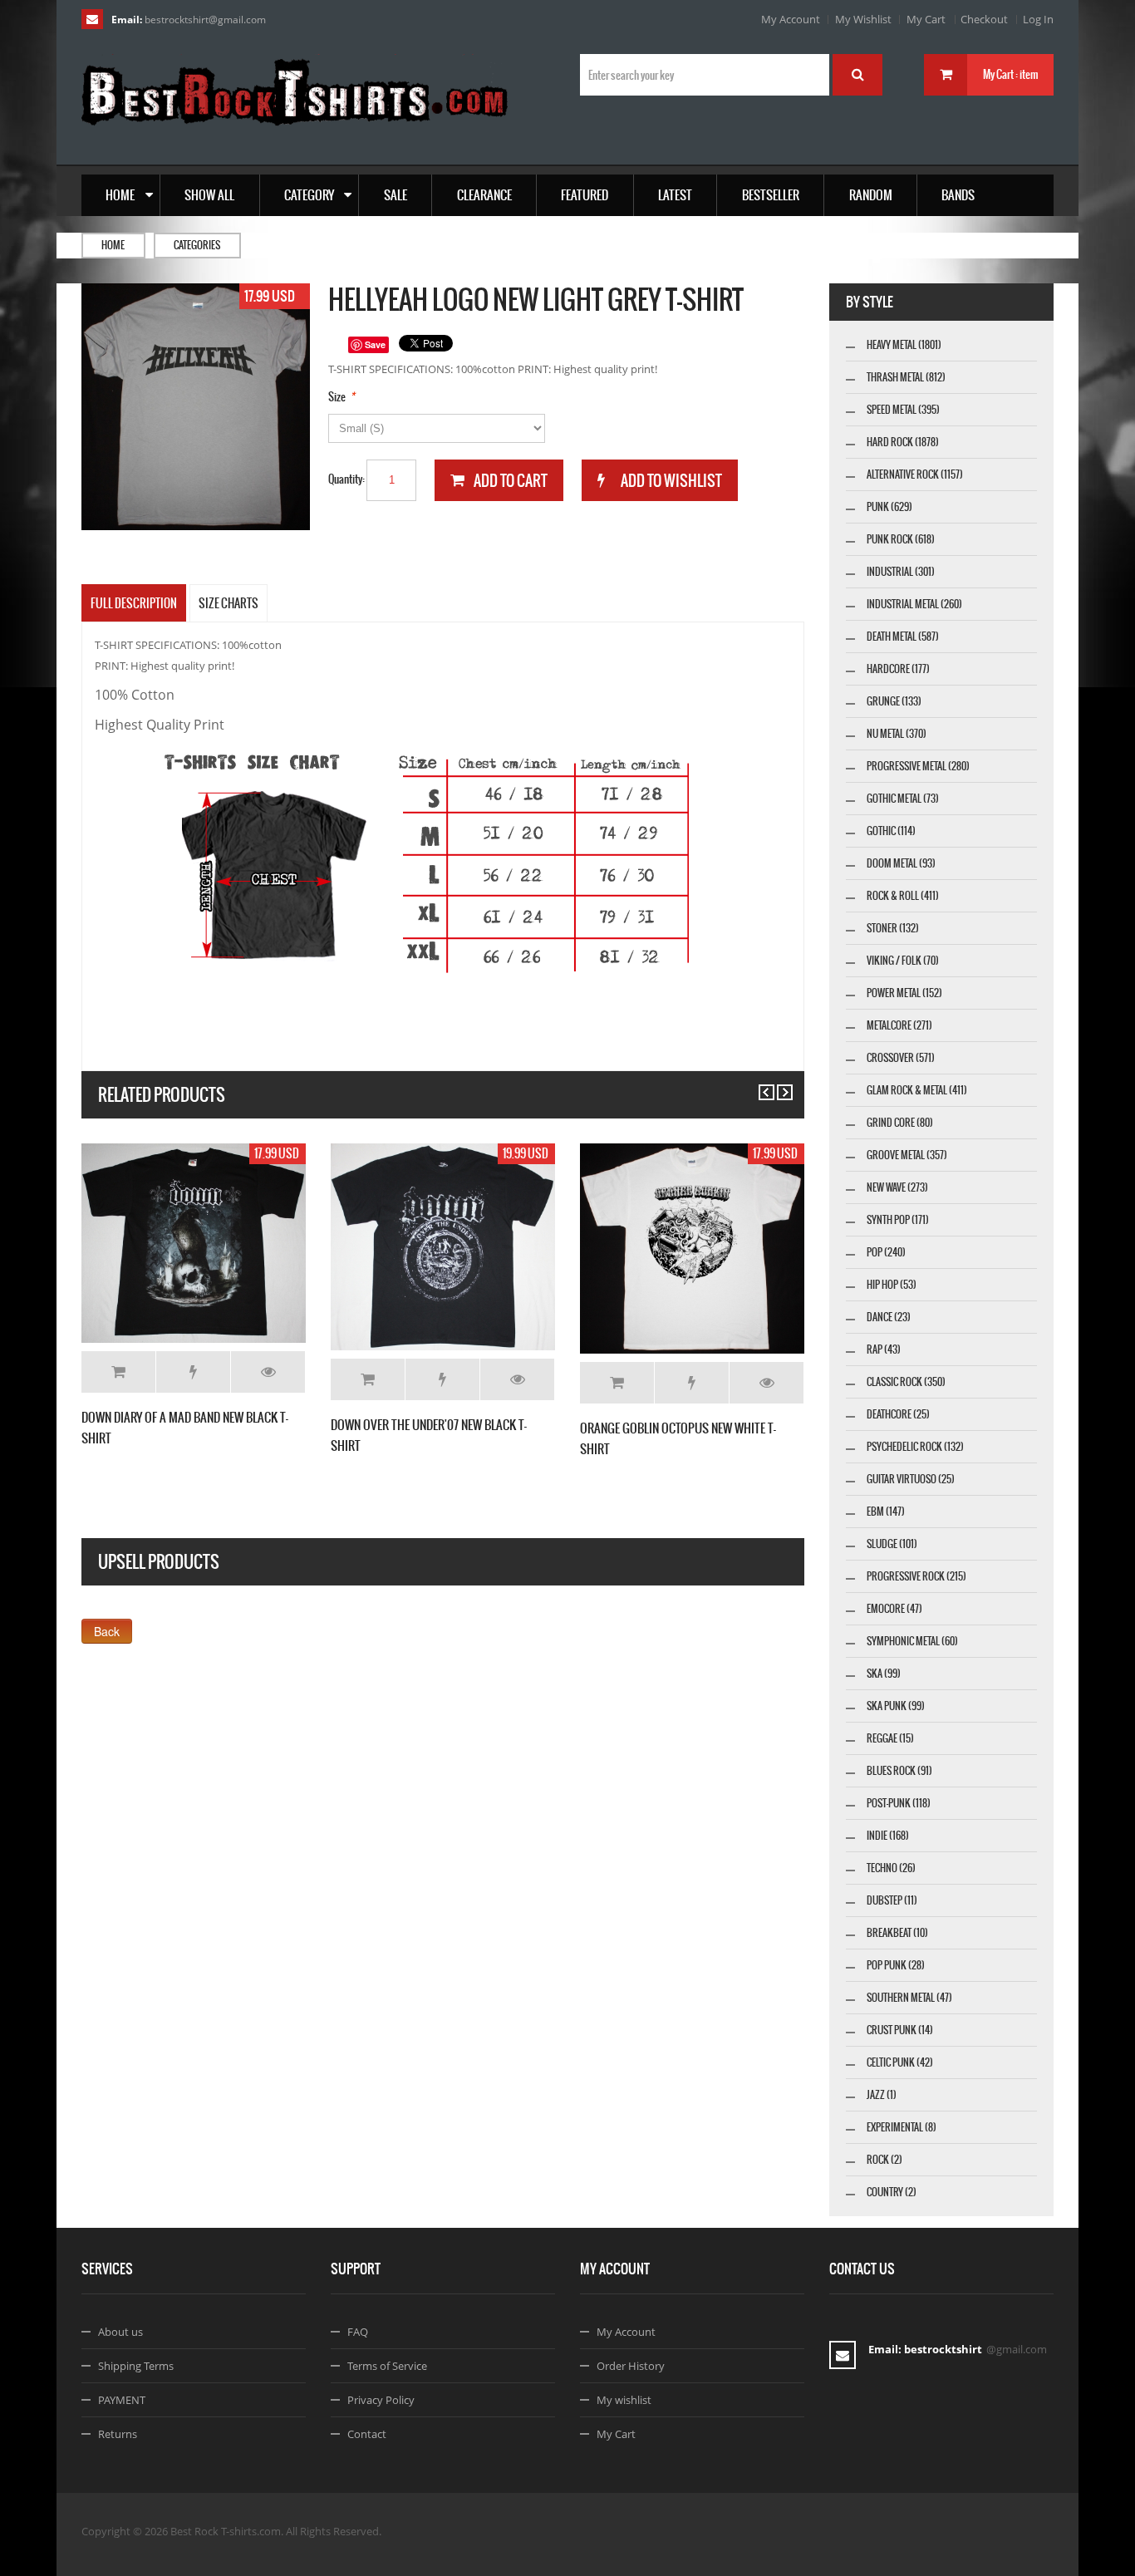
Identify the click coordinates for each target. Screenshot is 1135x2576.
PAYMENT (122, 2400)
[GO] (857, 75)
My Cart (926, 19)
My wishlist (624, 2400)
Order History (631, 2366)
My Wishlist (863, 19)
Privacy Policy (381, 2400)
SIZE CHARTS (228, 603)
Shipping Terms (136, 2366)
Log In (1038, 19)
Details (268, 1372)
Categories (197, 245)
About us (120, 2332)
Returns (118, 2434)
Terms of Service (387, 2366)
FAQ (358, 2332)
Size (337, 397)
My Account (791, 19)
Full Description (134, 603)
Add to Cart (118, 1372)
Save (375, 344)
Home (113, 245)
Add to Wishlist (193, 1372)
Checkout (984, 19)
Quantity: (346, 479)
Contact (367, 2434)
